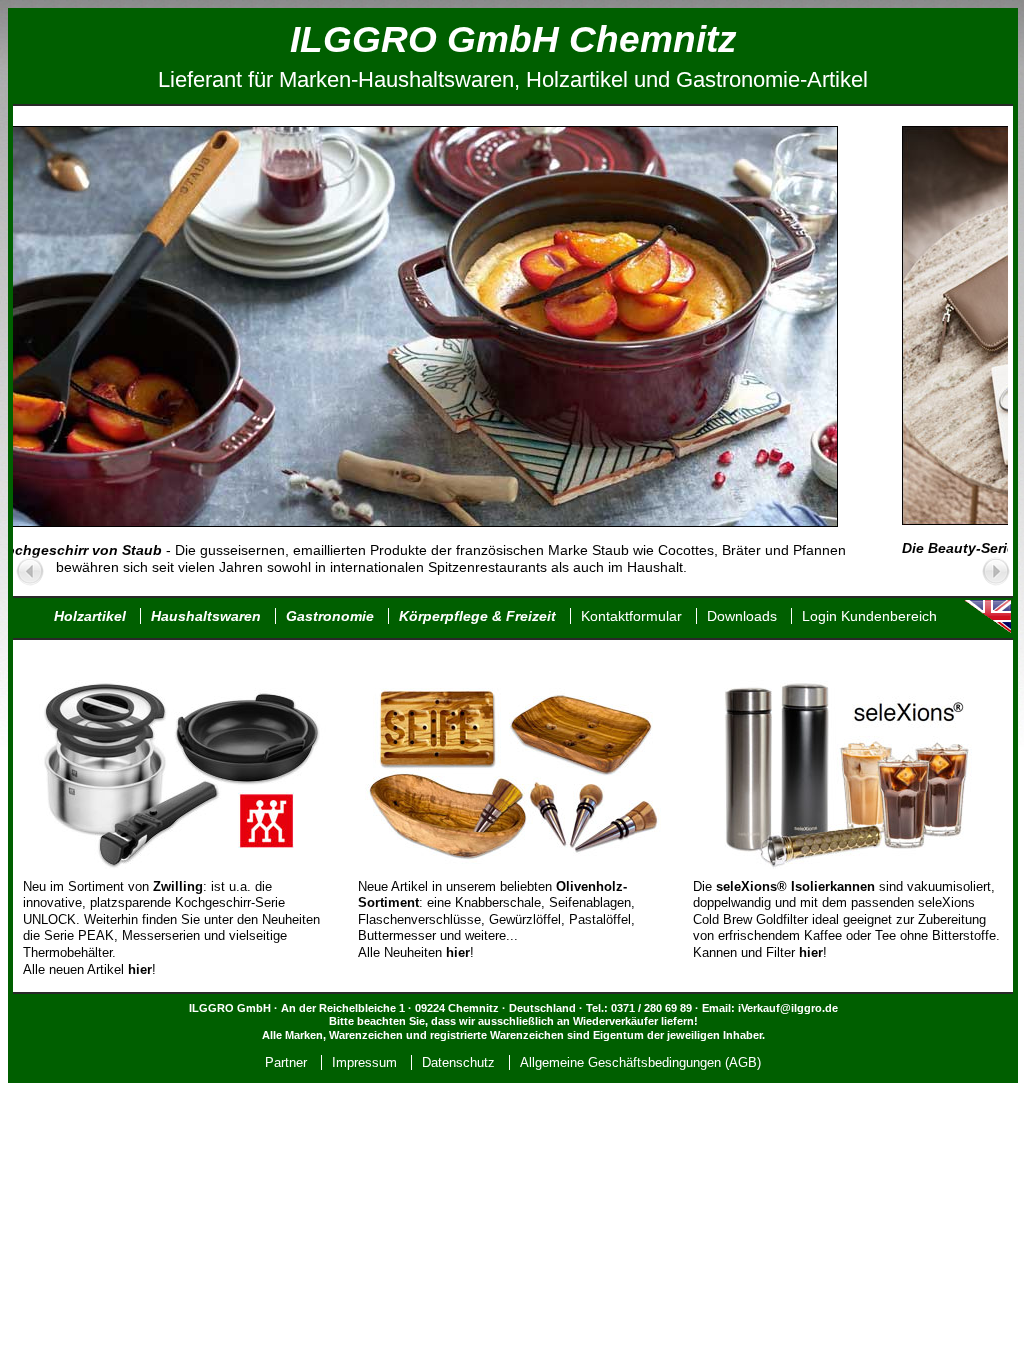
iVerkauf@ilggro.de (788, 1008)
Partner (286, 1062)
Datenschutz (458, 1062)
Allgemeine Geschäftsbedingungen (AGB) (640, 1062)
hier (458, 952)
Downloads (742, 616)
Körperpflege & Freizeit (477, 616)
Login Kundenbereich (869, 616)
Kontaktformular (631, 616)
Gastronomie (330, 616)
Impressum (364, 1062)
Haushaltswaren (206, 616)
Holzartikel (90, 616)
